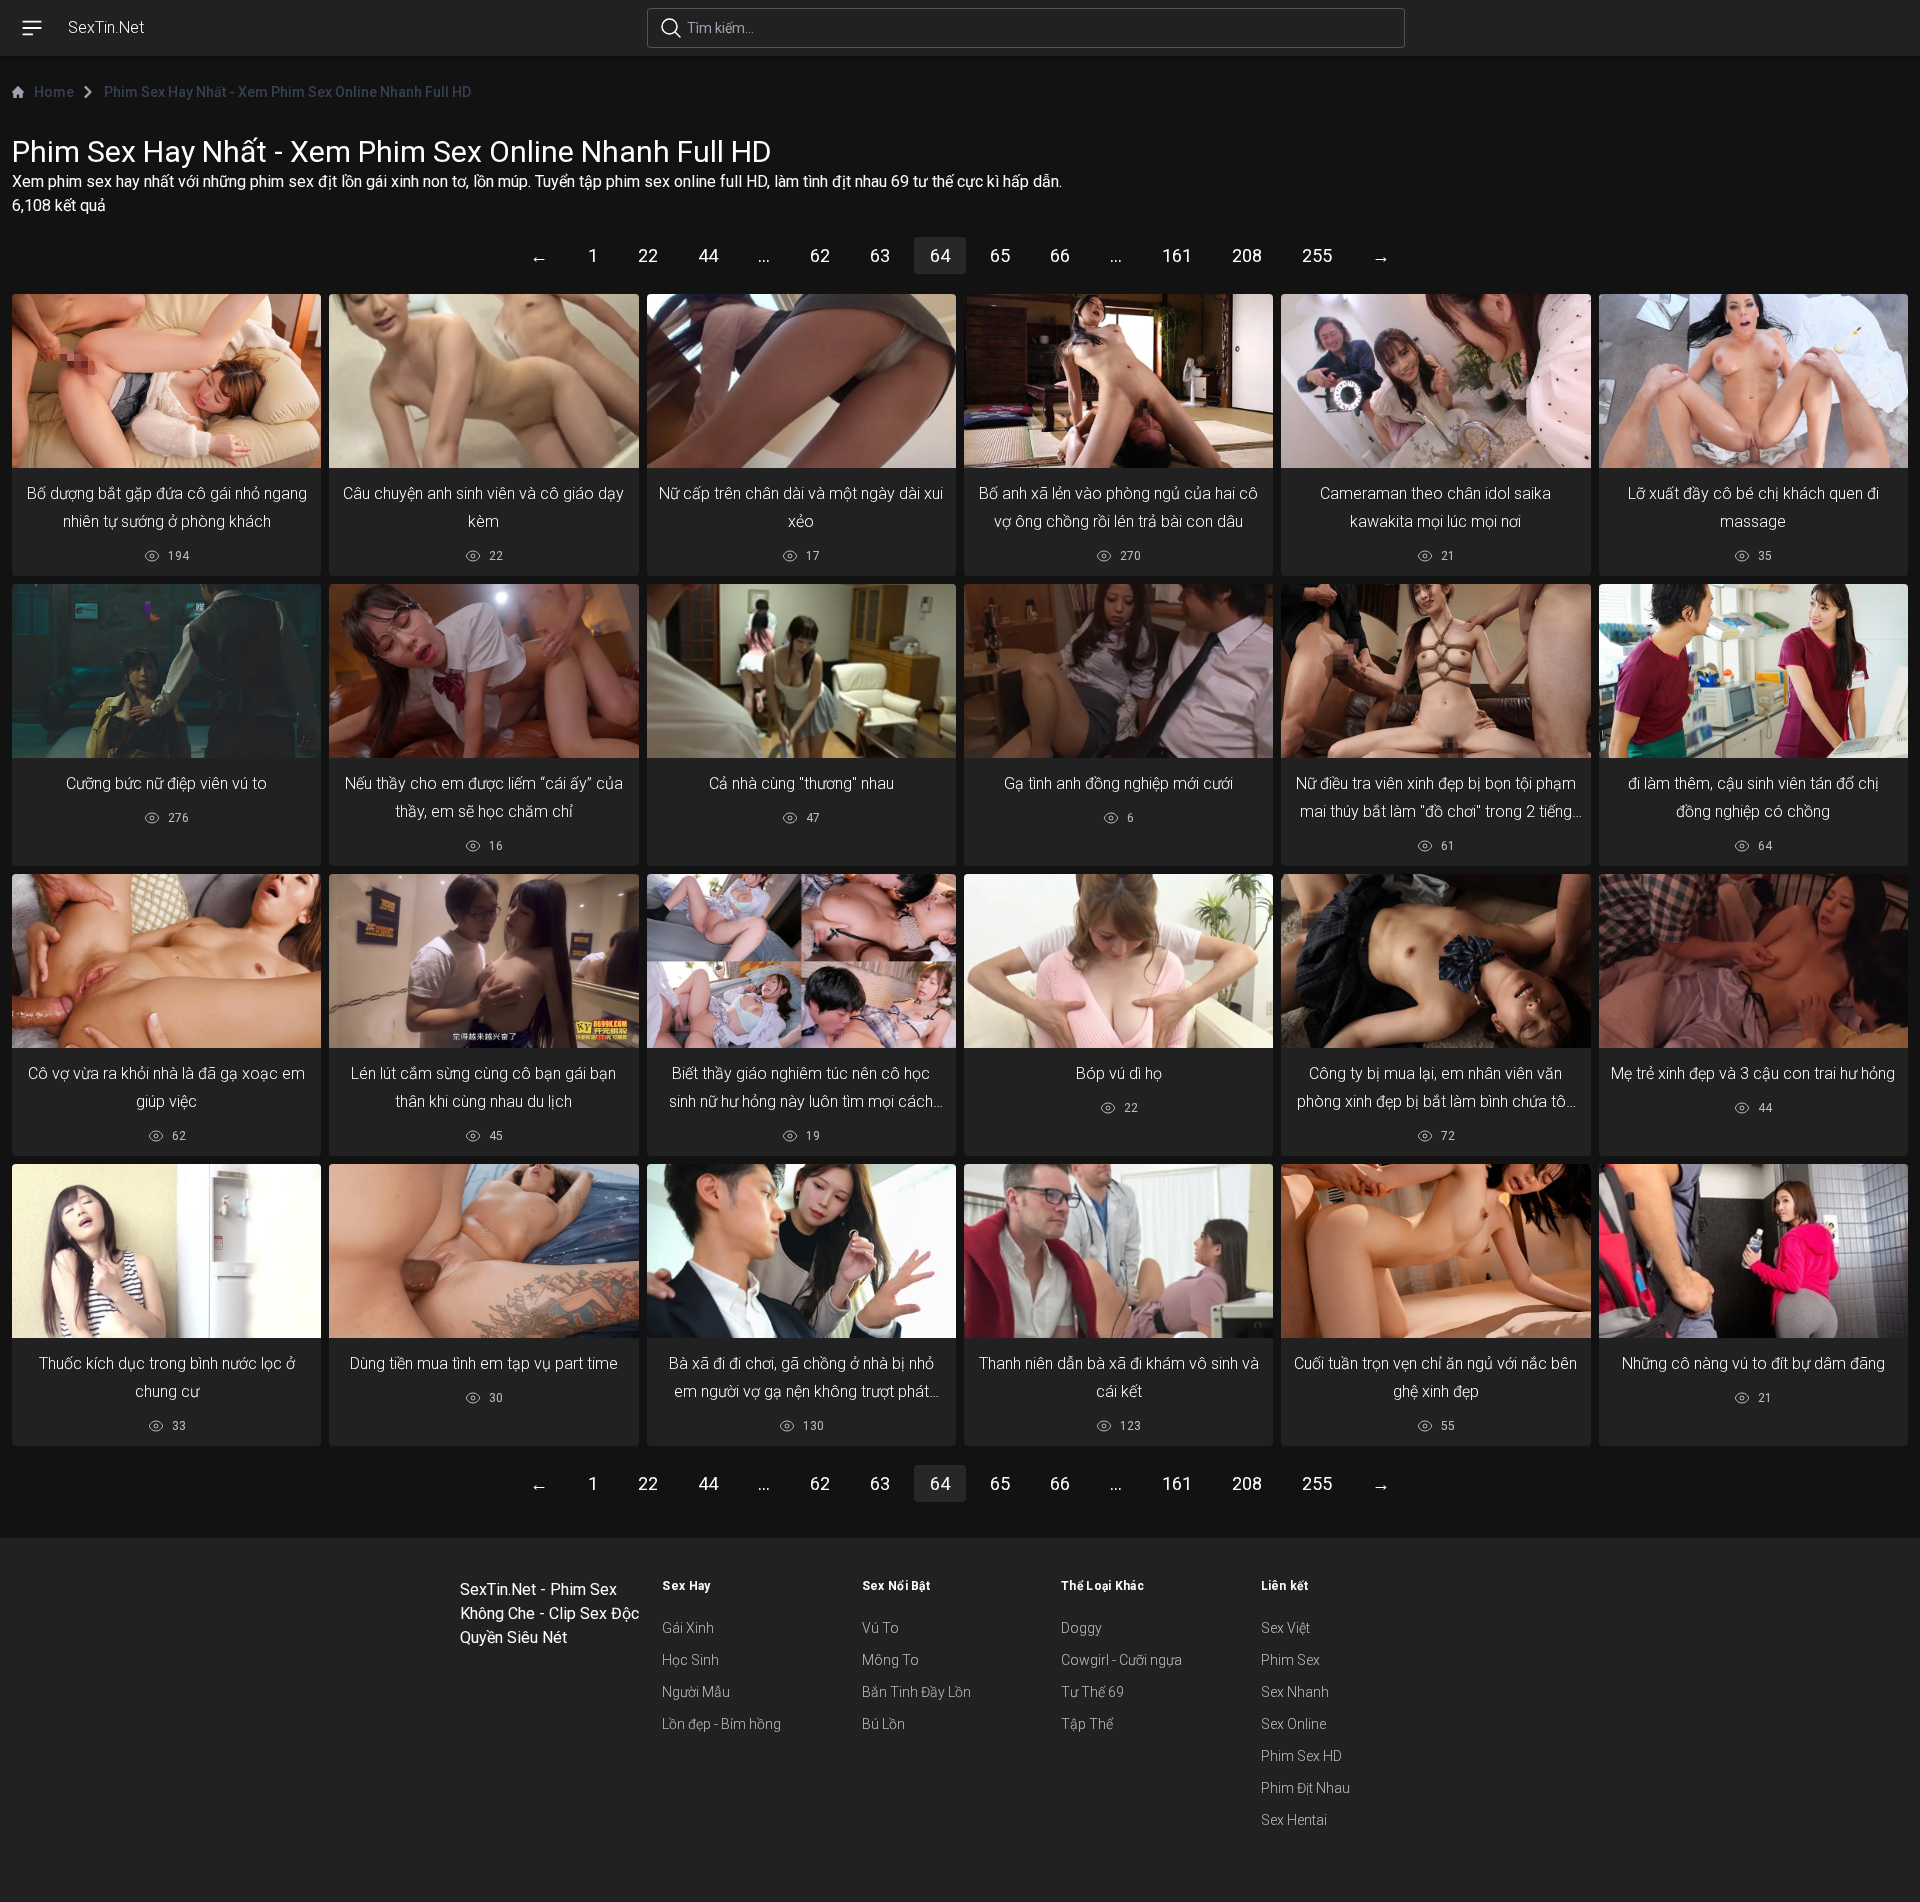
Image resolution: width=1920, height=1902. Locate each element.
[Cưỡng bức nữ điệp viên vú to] (166, 671)
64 (940, 255)
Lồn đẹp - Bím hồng (721, 1724)
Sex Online (1293, 1724)
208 (1247, 255)
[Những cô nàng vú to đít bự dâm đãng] (1753, 1251)
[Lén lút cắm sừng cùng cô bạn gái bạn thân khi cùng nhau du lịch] (483, 961)
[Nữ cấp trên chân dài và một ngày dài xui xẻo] (801, 381)
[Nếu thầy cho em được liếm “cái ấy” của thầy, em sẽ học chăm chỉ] (483, 671)
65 (1000, 255)
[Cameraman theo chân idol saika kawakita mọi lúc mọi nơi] (1435, 381)
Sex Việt (1285, 1628)
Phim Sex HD (1301, 1756)
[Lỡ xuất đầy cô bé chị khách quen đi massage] (1753, 381)
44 (708, 255)
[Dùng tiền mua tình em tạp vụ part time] (483, 1251)
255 (1317, 255)
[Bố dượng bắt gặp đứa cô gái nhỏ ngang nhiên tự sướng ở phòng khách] (166, 381)
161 (1177, 255)
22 (648, 255)
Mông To (890, 1660)
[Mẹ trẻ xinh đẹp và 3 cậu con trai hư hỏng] (1753, 961)
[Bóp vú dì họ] (1118, 961)
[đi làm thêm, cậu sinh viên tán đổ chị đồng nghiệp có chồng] (1753, 671)
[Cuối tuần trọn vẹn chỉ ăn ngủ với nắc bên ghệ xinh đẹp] (1435, 1251)
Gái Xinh (688, 1628)
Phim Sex (1290, 1660)
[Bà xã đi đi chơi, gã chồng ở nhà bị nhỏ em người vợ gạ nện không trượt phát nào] (801, 1251)
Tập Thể (1087, 1724)
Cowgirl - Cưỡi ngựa (1121, 1660)
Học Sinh (690, 1660)
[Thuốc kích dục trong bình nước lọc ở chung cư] (166, 1250)
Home (54, 92)
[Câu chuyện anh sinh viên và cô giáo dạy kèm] (483, 381)
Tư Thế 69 (1092, 1692)
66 (1060, 255)
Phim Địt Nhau (1305, 1788)
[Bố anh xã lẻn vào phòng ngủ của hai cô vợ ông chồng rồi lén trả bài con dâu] (1118, 381)
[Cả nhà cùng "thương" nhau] (801, 671)
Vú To (880, 1628)
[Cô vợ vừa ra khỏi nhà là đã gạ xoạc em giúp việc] (166, 961)
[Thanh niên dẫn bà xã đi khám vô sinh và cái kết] (1118, 1251)
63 (880, 255)
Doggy (1081, 1628)
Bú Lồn (883, 1724)
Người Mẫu (696, 1692)
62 (820, 255)
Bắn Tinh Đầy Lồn (916, 1692)
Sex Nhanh (1295, 1692)
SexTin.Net (106, 27)
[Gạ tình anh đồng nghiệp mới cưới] (1118, 671)
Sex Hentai (1294, 1820)
